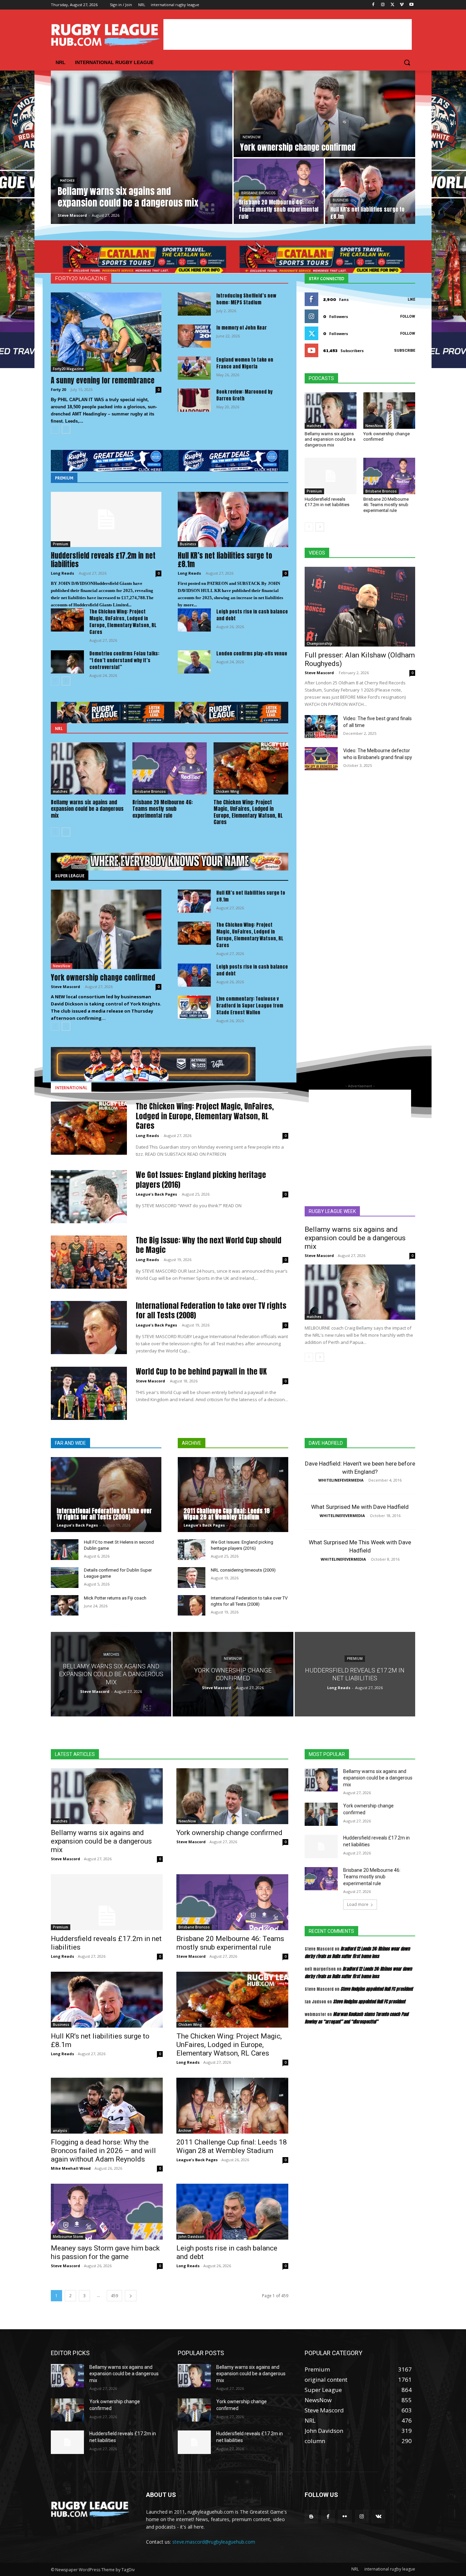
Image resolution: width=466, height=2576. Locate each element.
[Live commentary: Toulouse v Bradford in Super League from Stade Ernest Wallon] (194, 1007)
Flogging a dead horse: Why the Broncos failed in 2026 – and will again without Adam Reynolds (103, 2151)
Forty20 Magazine (68, 369)
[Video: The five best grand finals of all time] (321, 727)
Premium (61, 544)
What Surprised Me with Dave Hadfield (360, 1507)
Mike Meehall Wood (71, 2168)
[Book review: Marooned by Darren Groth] (194, 400)
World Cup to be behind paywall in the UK (201, 1371)
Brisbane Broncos (258, 193)
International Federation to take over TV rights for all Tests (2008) (211, 1310)
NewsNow (252, 137)
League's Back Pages (156, 1194)
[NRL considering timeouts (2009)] (192, 1578)
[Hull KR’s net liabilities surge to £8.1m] (370, 191)
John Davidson (191, 2237)
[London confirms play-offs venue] (194, 662)
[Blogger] (311, 2517)
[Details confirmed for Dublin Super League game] (65, 1578)
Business (340, 200)
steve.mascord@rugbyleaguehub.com (214, 2542)
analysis (60, 2131)
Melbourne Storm (68, 2237)
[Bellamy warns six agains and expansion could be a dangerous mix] (142, 147)
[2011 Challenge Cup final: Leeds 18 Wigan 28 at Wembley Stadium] (233, 1495)
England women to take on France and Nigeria (245, 363)
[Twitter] (392, 5)
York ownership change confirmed (103, 978)
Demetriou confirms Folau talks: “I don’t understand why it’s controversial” (124, 660)
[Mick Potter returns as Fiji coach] (65, 1605)
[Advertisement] (288, 34)
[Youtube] (411, 5)
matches (67, 180)
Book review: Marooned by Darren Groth (244, 395)
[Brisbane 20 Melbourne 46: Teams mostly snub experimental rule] (279, 191)
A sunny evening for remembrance (103, 380)
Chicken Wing (227, 791)
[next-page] (66, 429)
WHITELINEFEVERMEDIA (341, 1480)
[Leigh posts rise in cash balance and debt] (194, 620)
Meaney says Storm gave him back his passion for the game (105, 2252)
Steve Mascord (65, 987)
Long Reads (62, 573)
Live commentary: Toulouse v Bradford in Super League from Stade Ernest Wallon (250, 1006)
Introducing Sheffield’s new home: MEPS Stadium (246, 299)
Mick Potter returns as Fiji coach (115, 1598)
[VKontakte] (378, 2517)
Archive (185, 2131)
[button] (407, 62)
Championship (319, 643)
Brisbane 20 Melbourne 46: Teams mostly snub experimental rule (163, 809)
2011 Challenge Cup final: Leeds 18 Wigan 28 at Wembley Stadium (227, 1514)
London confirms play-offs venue (252, 654)
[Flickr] (345, 2517)
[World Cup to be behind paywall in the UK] (89, 1393)
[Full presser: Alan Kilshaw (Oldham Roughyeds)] (360, 607)
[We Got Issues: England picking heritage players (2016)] (89, 1197)
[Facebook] (373, 5)
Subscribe (405, 351)
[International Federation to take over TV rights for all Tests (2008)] (89, 1328)
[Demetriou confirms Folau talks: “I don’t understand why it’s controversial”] (67, 662)
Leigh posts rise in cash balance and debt (252, 615)
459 (114, 2296)
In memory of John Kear (242, 328)
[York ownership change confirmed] (324, 114)
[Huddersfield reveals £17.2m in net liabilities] (106, 519)
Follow (408, 316)
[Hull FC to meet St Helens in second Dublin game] (65, 1550)
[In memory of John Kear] (194, 336)
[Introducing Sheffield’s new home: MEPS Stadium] (194, 304)
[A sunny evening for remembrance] (106, 332)
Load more (358, 1904)
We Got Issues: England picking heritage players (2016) (201, 1180)
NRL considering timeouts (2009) (243, 1570)
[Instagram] (383, 5)
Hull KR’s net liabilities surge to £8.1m (225, 560)
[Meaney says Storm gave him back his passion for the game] (107, 2212)
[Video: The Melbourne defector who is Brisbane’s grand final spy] (321, 759)
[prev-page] (55, 429)
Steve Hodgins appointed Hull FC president (377, 1989)
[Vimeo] (402, 5)
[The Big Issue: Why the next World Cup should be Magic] (89, 1262)
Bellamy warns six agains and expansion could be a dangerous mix (87, 809)
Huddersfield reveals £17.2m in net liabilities (103, 560)
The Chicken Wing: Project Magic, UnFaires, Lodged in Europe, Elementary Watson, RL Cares (123, 622)
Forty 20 (58, 389)
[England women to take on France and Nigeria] (194, 368)
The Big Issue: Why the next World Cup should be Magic (209, 1245)
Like (411, 299)
